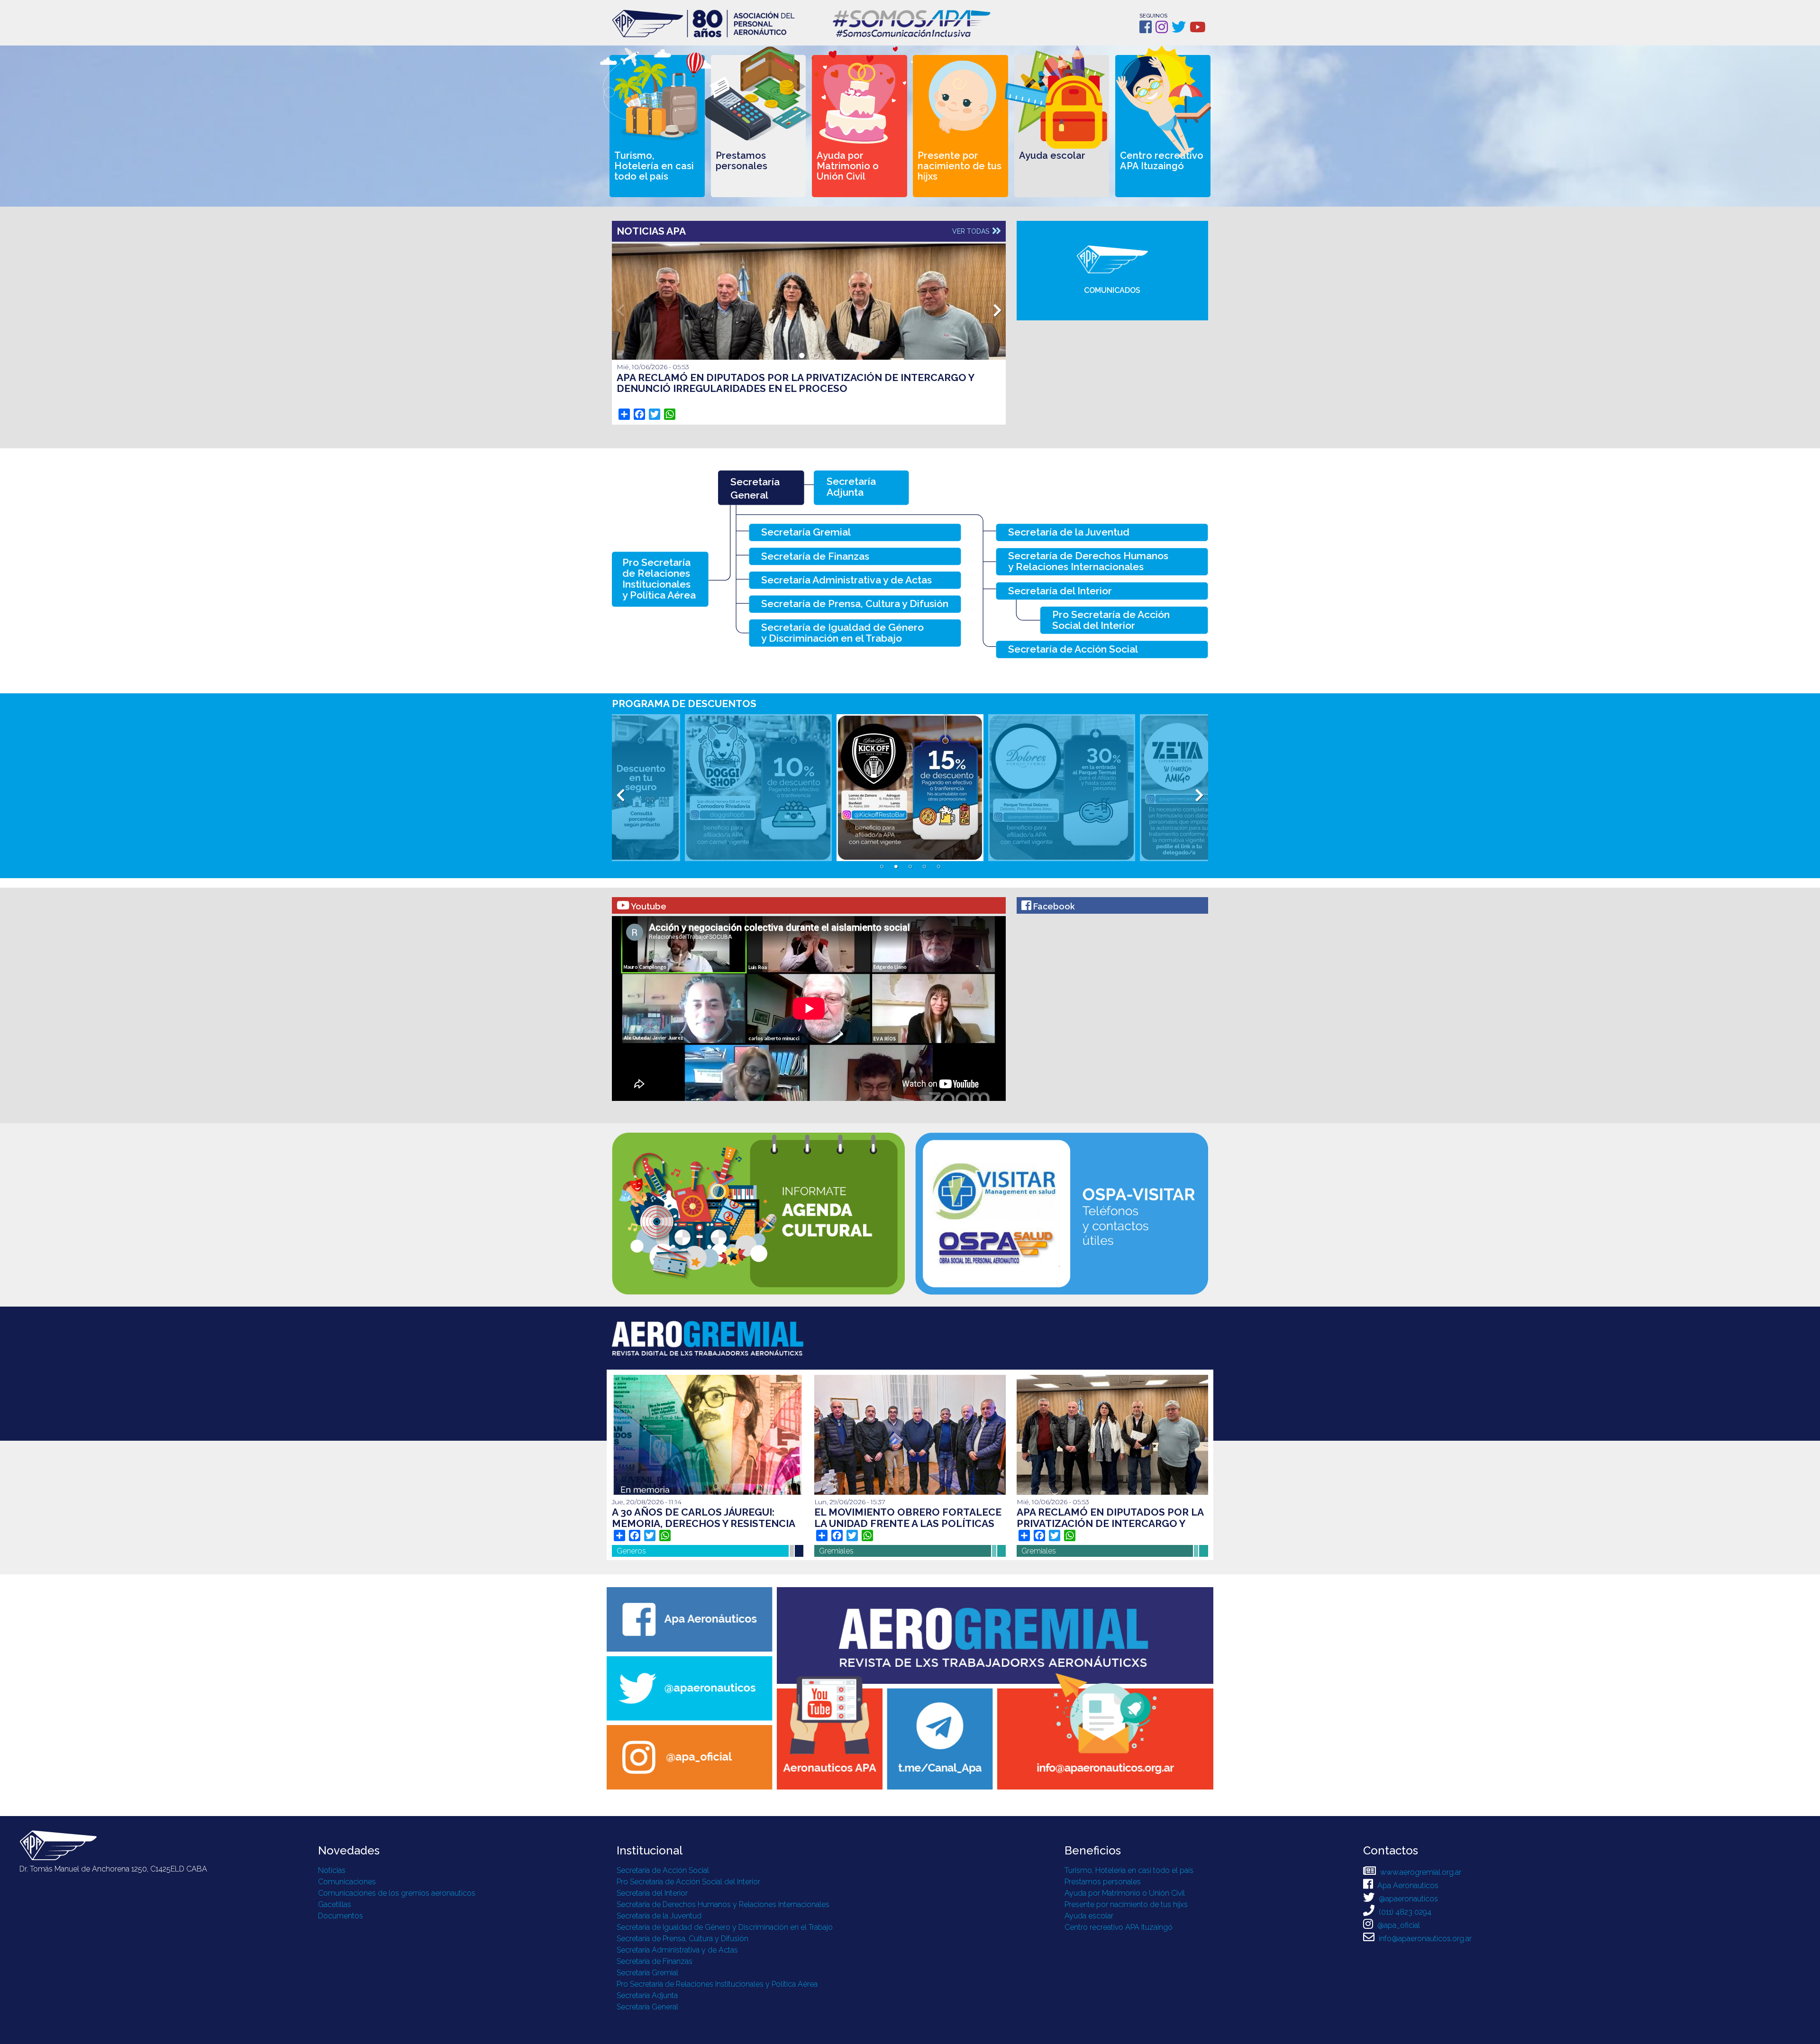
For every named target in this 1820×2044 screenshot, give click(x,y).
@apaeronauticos (1407, 1899)
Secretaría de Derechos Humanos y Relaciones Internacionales (723, 1904)
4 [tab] (924, 867)
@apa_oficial (1398, 1925)
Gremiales (836, 1551)
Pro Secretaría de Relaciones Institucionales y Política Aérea (717, 1984)
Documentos (341, 1916)
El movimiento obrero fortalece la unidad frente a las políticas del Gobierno (908, 1523)
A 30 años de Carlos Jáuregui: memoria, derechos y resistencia (704, 1518)
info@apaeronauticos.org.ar (1424, 1939)
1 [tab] (802, 356)
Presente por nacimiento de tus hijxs (1126, 1904)
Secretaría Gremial (647, 1973)
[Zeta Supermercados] (1062, 788)
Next (997, 308)
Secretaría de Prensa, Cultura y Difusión (682, 1939)
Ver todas (972, 231)
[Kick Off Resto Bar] (758, 788)
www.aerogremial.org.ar (1420, 1872)
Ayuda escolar (1089, 1916)
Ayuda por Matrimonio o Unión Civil (1125, 1893)
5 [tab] (938, 867)
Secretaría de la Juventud (659, 1916)
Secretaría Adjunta (647, 1995)
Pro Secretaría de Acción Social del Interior (688, 1882)
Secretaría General (647, 2007)
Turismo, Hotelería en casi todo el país (1129, 1870)
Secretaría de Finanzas (655, 1961)
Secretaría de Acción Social (663, 1870)
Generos (631, 1551)
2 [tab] (816, 356)
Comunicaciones (347, 1882)
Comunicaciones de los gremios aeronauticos (397, 1893)
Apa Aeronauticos (1407, 1885)
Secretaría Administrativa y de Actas (677, 1950)
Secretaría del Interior (652, 1893)
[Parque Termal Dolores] (910, 788)
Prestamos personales (1103, 1882)
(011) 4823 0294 (1404, 1912)
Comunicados (1112, 290)
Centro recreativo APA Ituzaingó (1119, 1927)
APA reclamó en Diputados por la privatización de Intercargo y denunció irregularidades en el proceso (795, 383)
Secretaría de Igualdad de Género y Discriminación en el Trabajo (725, 1927)
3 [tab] (910, 867)
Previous (620, 308)
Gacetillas (335, 1904)
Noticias (332, 1870)
